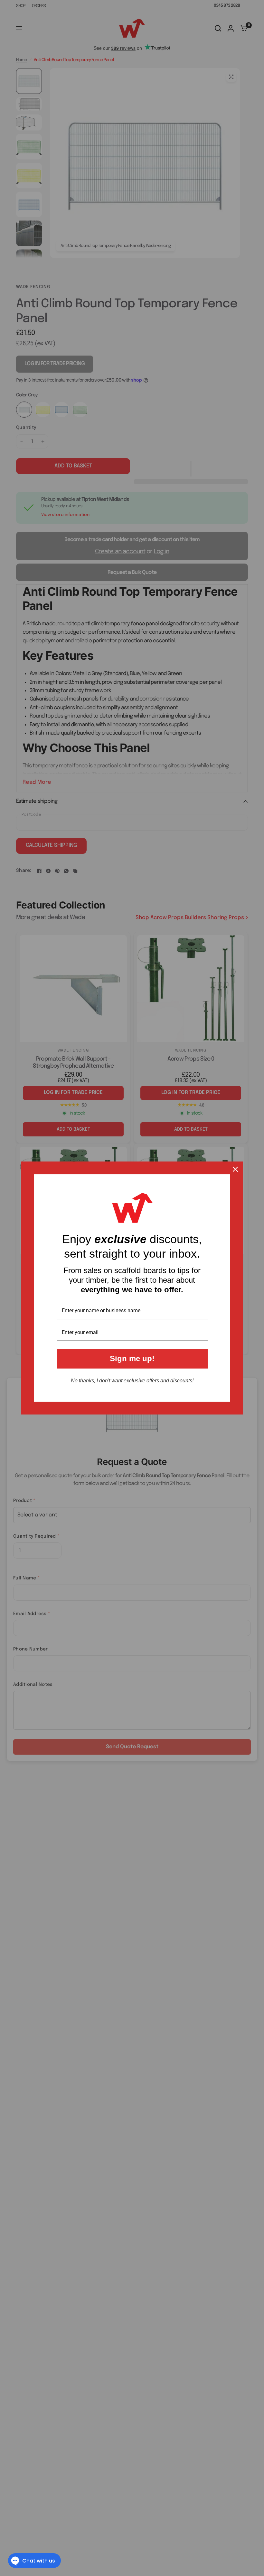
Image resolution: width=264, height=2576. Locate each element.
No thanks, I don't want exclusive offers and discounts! (132, 1381)
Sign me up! (132, 1358)
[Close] (235, 1169)
